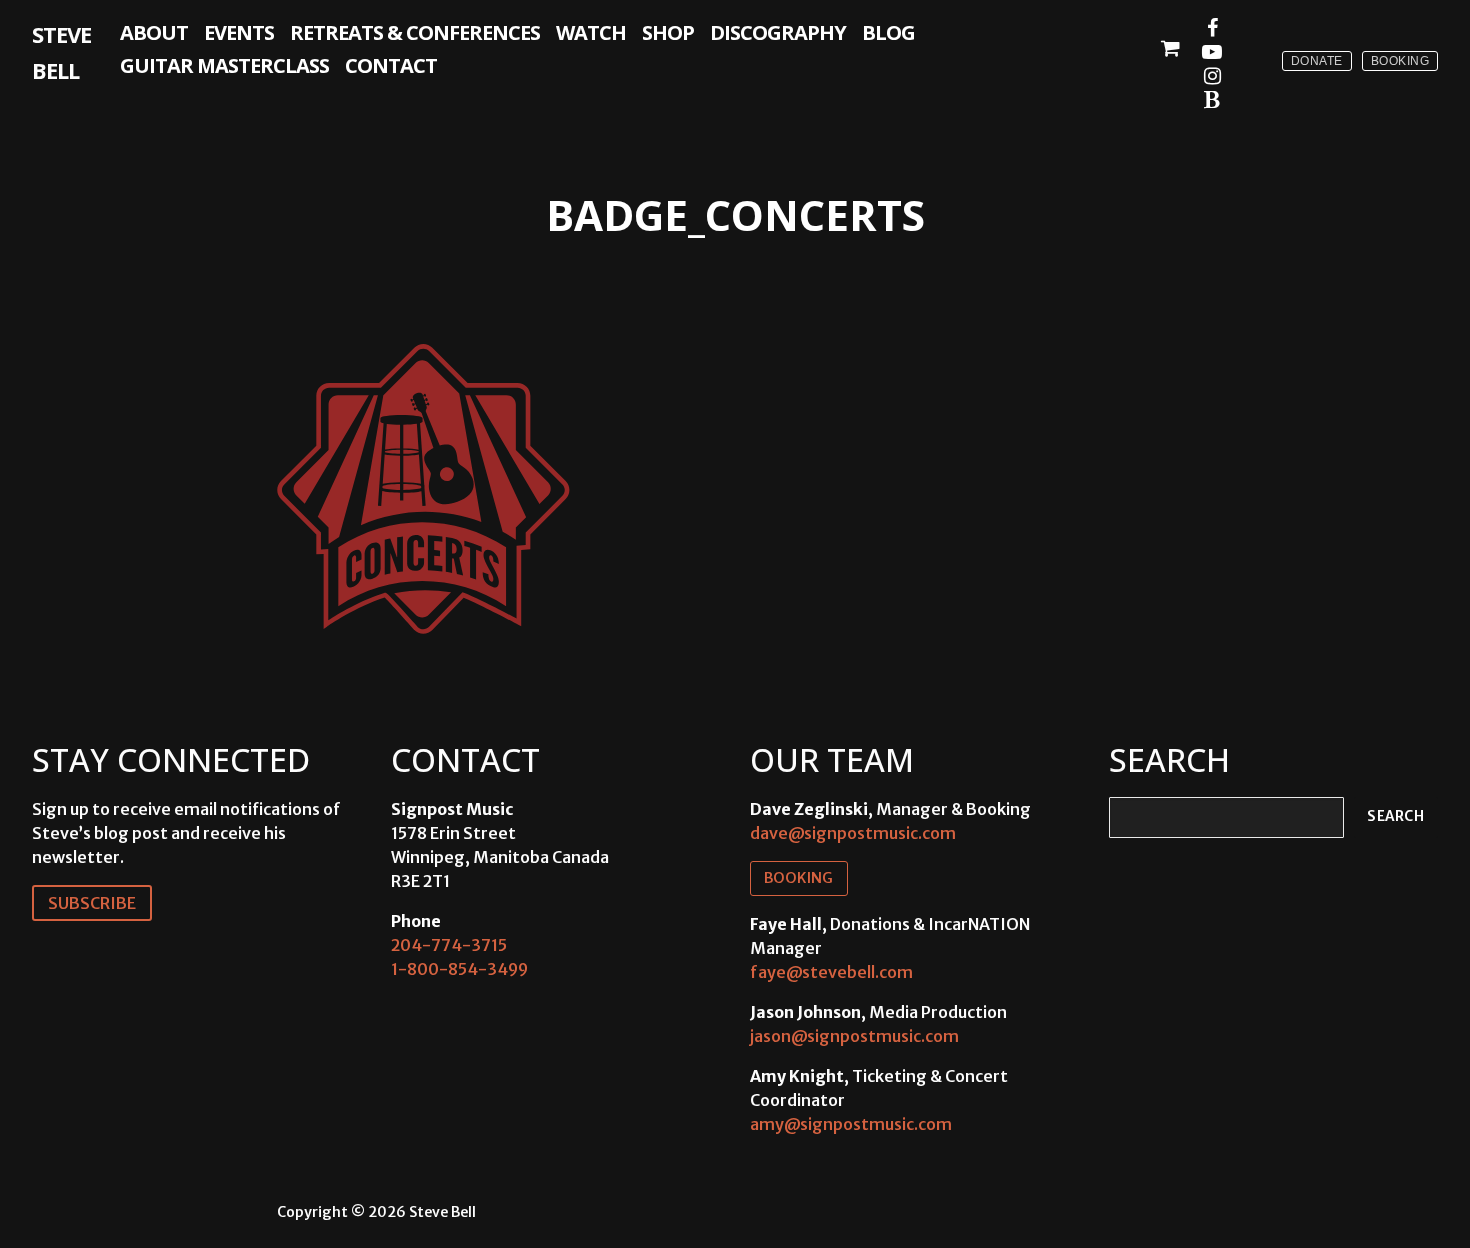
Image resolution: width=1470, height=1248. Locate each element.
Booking (1400, 61)
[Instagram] (1212, 76)
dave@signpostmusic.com (853, 833)
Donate (1317, 61)
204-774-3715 (449, 945)
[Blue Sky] (1212, 100)
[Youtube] (1212, 52)
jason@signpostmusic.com (854, 1036)
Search (1395, 816)
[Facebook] (1212, 28)
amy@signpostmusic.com (851, 1124)
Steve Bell (61, 52)
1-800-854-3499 (459, 969)
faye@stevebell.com (831, 972)
